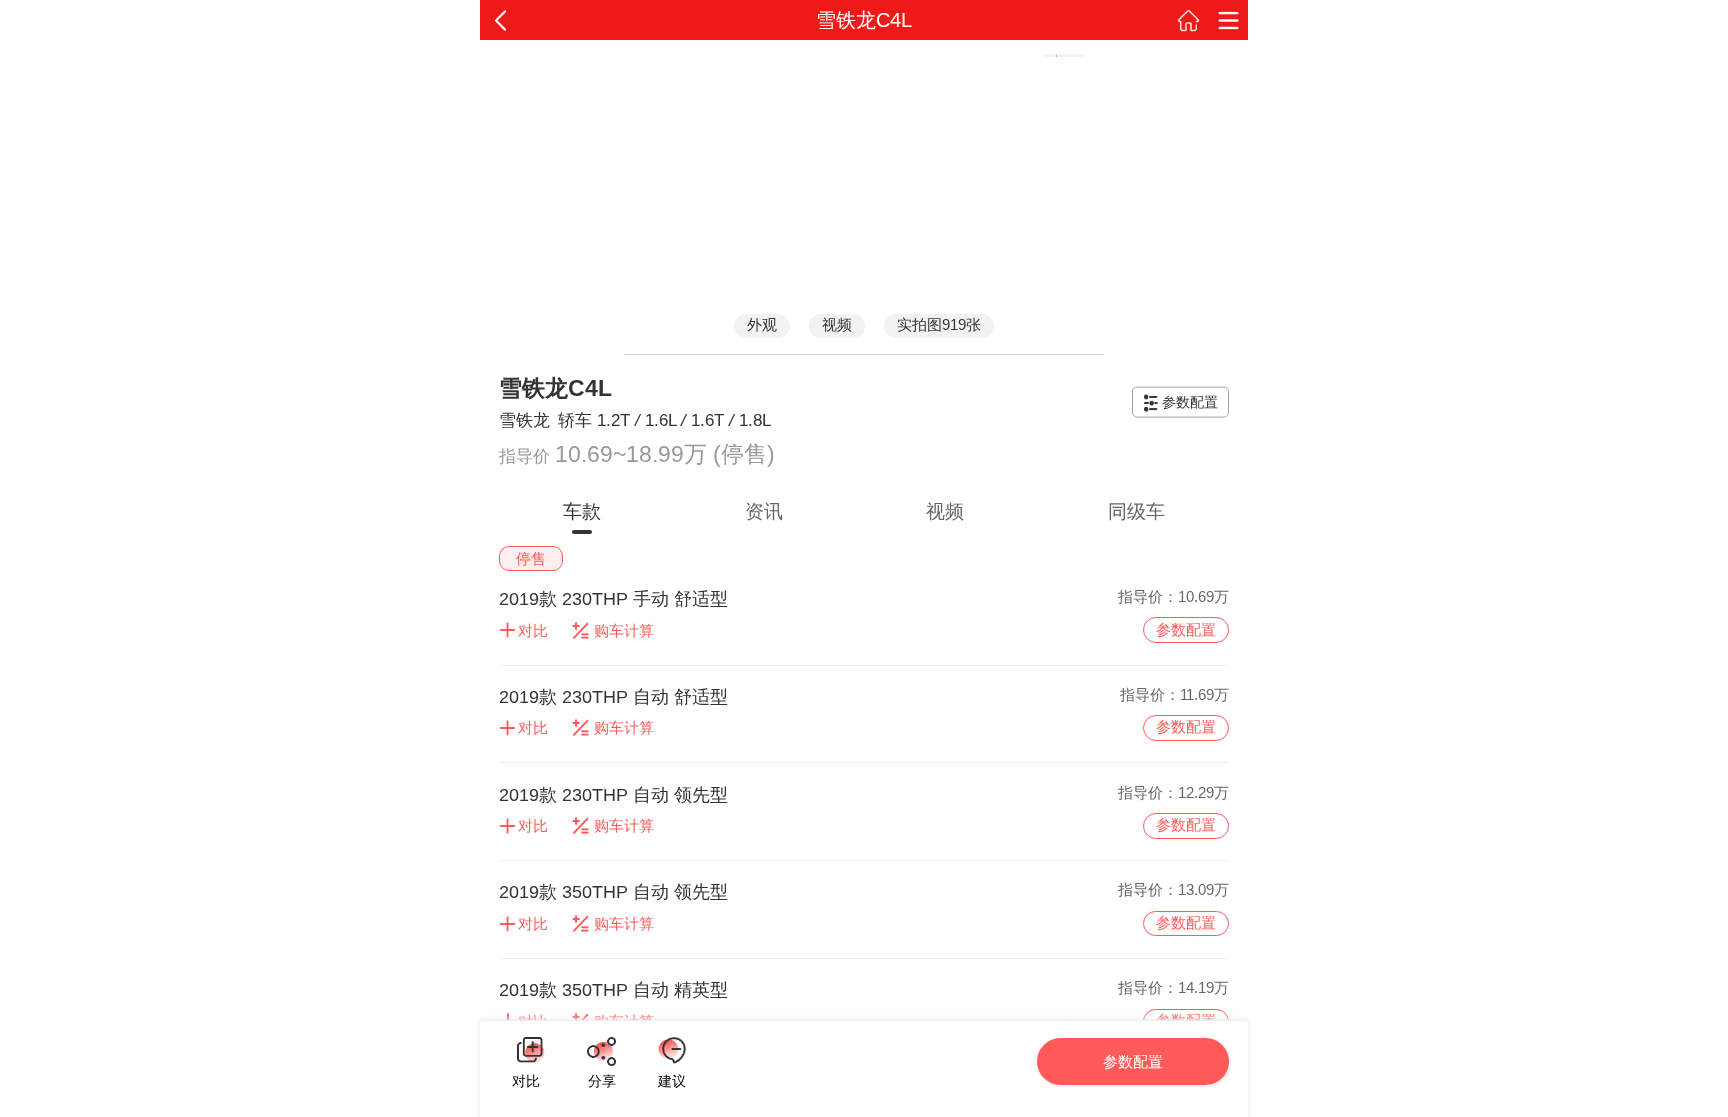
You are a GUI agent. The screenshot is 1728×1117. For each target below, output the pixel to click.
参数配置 (1190, 402)
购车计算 (624, 630)
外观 (762, 324)
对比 (526, 1078)
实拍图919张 (939, 324)
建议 (672, 1050)
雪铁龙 (524, 420)
